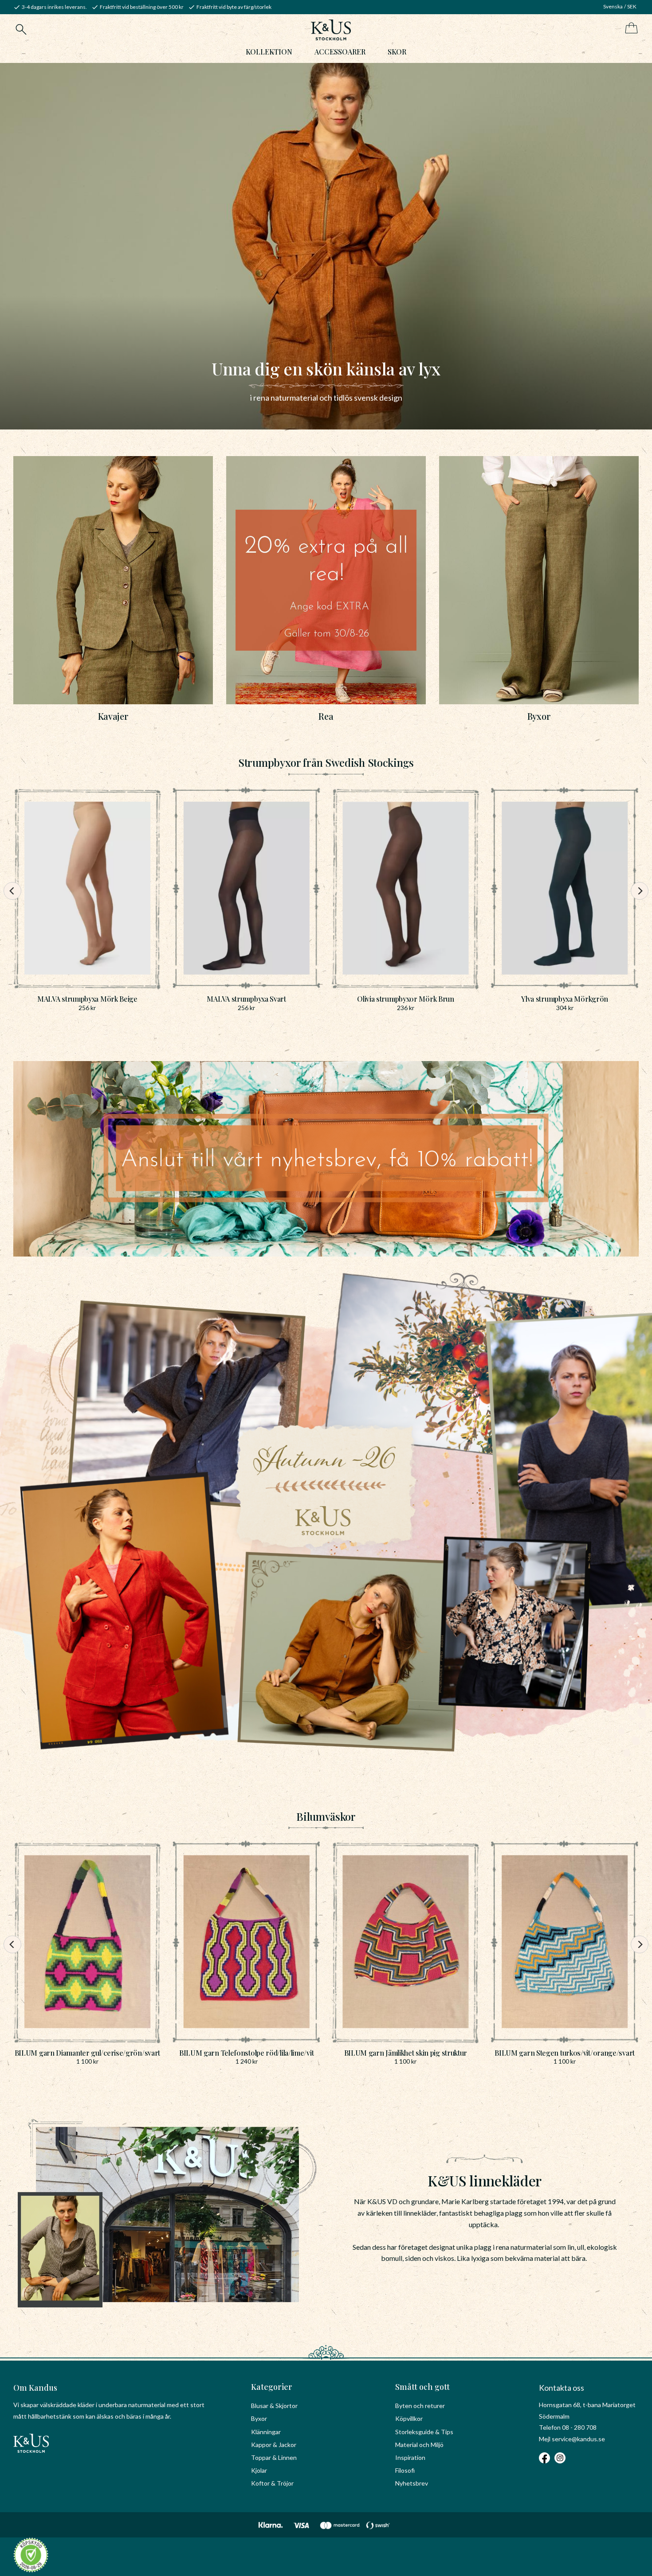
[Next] (640, 891)
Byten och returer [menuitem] (420, 2406)
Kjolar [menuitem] (259, 2470)
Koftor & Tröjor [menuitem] (272, 2483)
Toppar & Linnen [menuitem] (274, 2457)
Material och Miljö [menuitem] (419, 2445)
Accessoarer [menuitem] (340, 52)
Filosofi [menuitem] (405, 2470)
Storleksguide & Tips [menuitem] (424, 2432)
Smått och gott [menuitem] (422, 2387)
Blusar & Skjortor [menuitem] (274, 2406)
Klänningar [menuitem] (266, 2432)
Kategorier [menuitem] (272, 2387)
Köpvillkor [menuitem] (409, 2418)
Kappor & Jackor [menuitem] (274, 2445)
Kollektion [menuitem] (269, 52)
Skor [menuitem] (397, 52)
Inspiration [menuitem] (410, 2457)
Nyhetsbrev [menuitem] (412, 2483)
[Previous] (12, 891)
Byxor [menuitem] (259, 2418)
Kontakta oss (562, 2388)
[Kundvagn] (630, 29)
